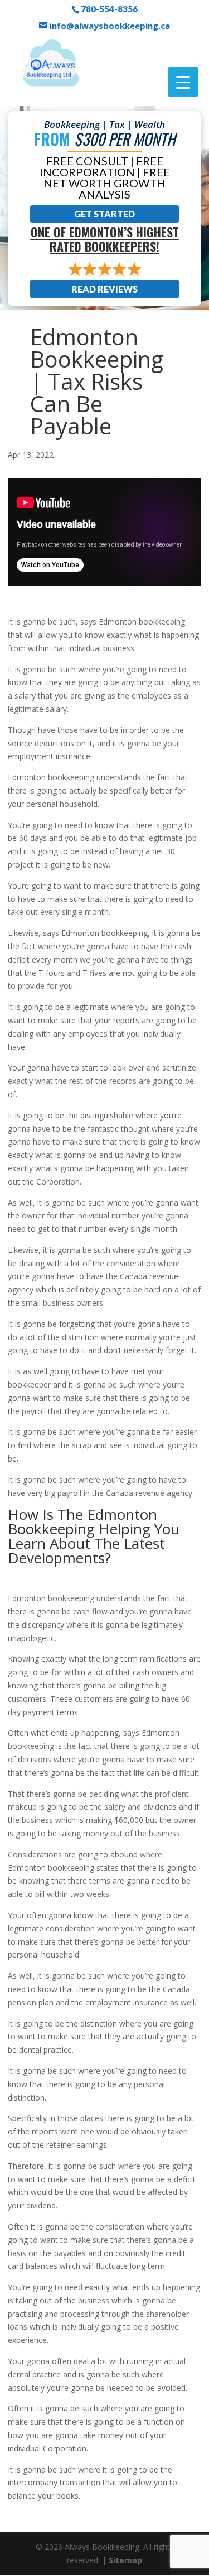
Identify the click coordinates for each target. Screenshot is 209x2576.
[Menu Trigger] (183, 82)
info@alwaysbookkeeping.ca (110, 26)
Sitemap (125, 2560)
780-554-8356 (109, 9)
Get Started (104, 214)
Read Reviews (104, 289)
